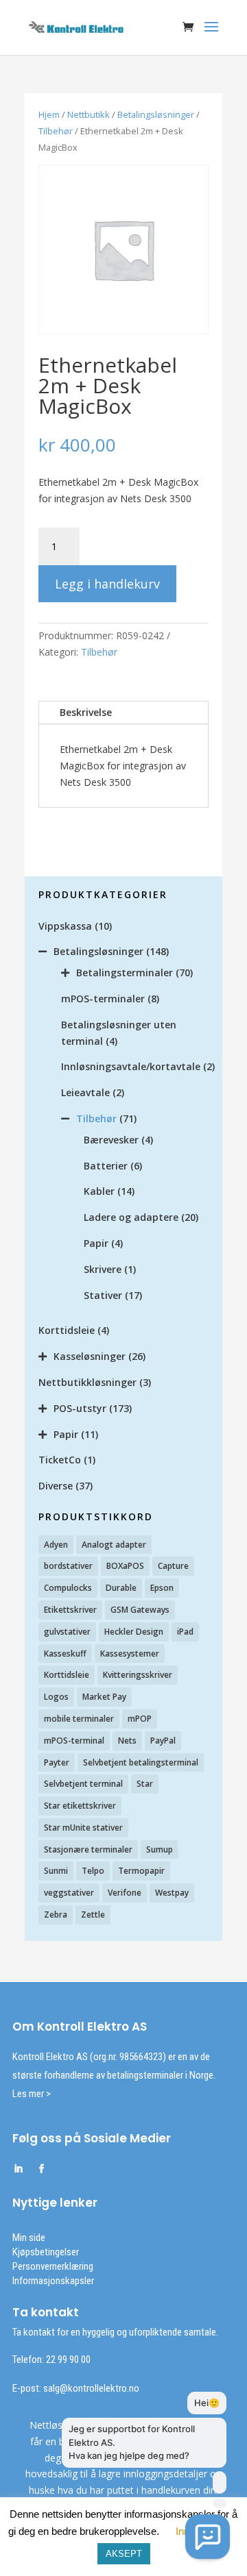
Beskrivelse (86, 712)
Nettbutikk (89, 114)
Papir (96, 1243)
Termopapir (141, 1871)
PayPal (163, 1741)
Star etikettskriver (80, 1806)
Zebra (56, 1915)
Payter (57, 1762)
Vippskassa (65, 926)
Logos (56, 1697)
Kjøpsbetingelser (46, 2252)
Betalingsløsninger (156, 114)
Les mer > (32, 2094)
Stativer (103, 1295)
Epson (162, 1588)
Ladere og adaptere (131, 1217)
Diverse (56, 1486)
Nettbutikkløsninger (87, 1382)
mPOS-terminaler (103, 999)
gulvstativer (67, 1632)
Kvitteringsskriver (138, 1675)
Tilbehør (56, 131)
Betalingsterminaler (125, 973)
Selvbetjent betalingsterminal (141, 1762)
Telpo (93, 1871)
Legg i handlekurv (107, 584)
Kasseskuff (65, 1654)
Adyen (56, 1545)
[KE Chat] (208, 2537)
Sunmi (56, 1871)
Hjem (49, 114)
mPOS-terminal (74, 1741)
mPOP (140, 1719)
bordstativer (68, 1566)
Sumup (160, 1849)
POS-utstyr (80, 1408)
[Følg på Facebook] (41, 2169)
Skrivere (103, 1269)
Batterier (106, 1166)
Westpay (172, 1893)
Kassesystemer (130, 1654)
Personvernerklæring (53, 2266)
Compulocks (68, 1588)
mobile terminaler (79, 1719)
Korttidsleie (67, 1330)
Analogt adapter (114, 1545)
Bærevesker (111, 1140)
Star (145, 1784)
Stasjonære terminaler (88, 1849)
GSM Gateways (140, 1610)
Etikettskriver (70, 1610)
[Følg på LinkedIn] (18, 2169)
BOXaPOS (125, 1566)
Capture (173, 1566)
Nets (127, 1741)
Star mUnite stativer (83, 1828)
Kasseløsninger (90, 1356)
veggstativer (69, 1893)
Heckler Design (134, 1632)
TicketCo (60, 1460)
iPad (185, 1632)
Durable (121, 1588)
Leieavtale (85, 1092)
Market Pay (104, 1697)
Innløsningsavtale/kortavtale (131, 1066)
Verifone (125, 1893)
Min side (29, 2238)
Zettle (93, 1915)
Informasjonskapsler (53, 2281)
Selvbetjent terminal (83, 1784)
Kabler (99, 1191)
